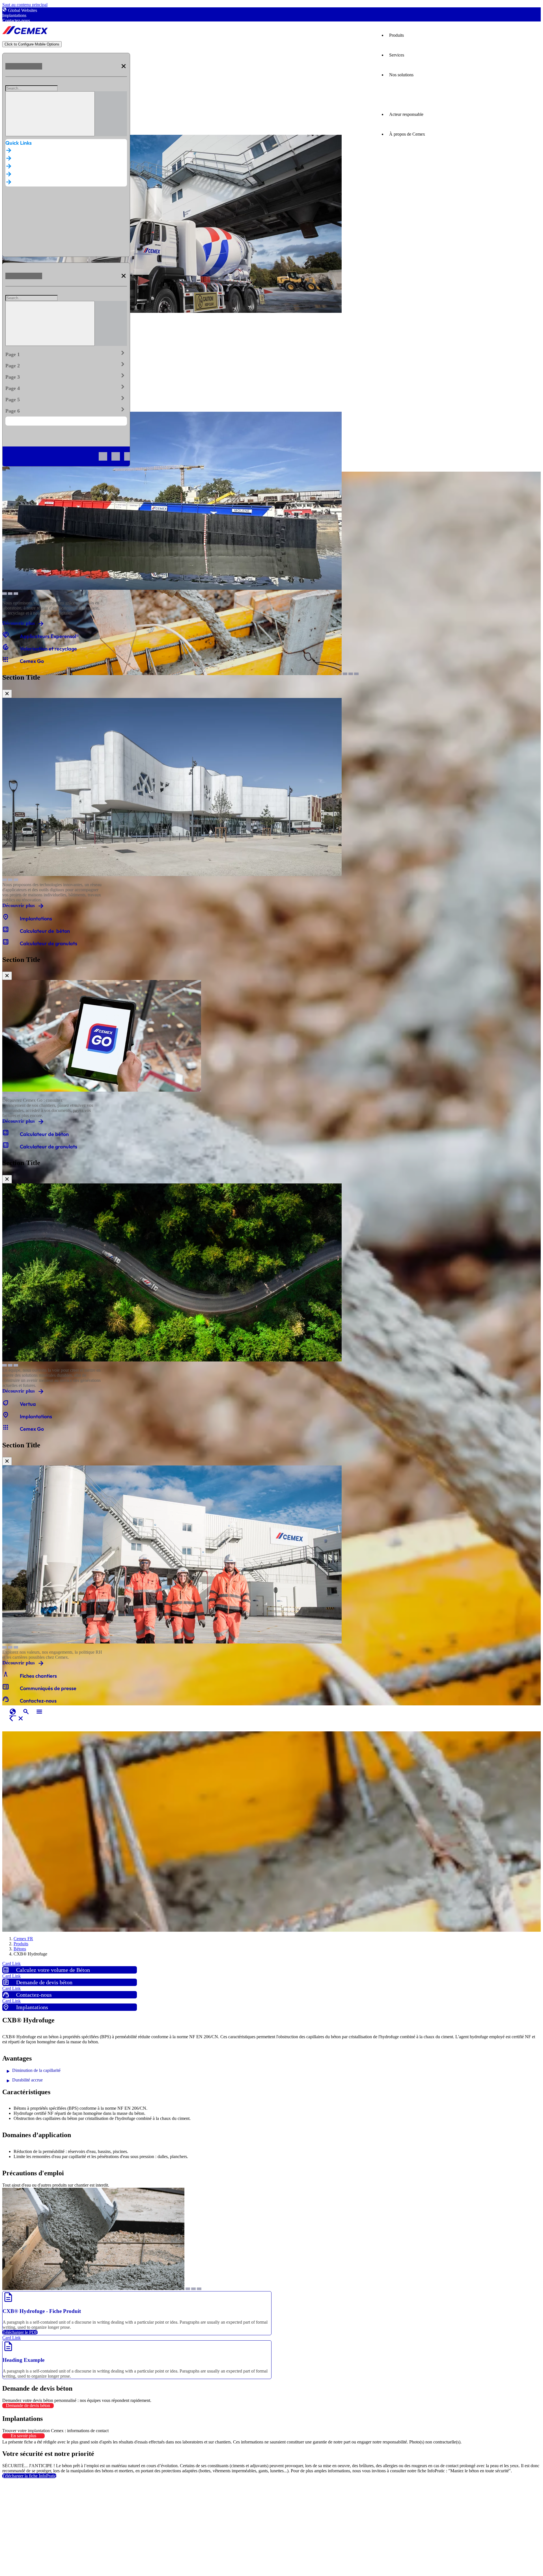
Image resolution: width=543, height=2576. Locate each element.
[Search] (50, 114)
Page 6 (66, 410)
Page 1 (66, 353)
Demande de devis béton (28, 2405)
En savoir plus (23, 2436)
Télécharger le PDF (20, 2332)
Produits (397, 35)
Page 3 (66, 376)
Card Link (11, 1964)
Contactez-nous (16, 20)
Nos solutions (401, 75)
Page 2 (66, 365)
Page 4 (66, 387)
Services (397, 55)
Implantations (14, 15)
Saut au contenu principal (25, 5)
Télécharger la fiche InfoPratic (29, 2476)
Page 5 (66, 398)
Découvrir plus (19, 623)
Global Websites (22, 10)
